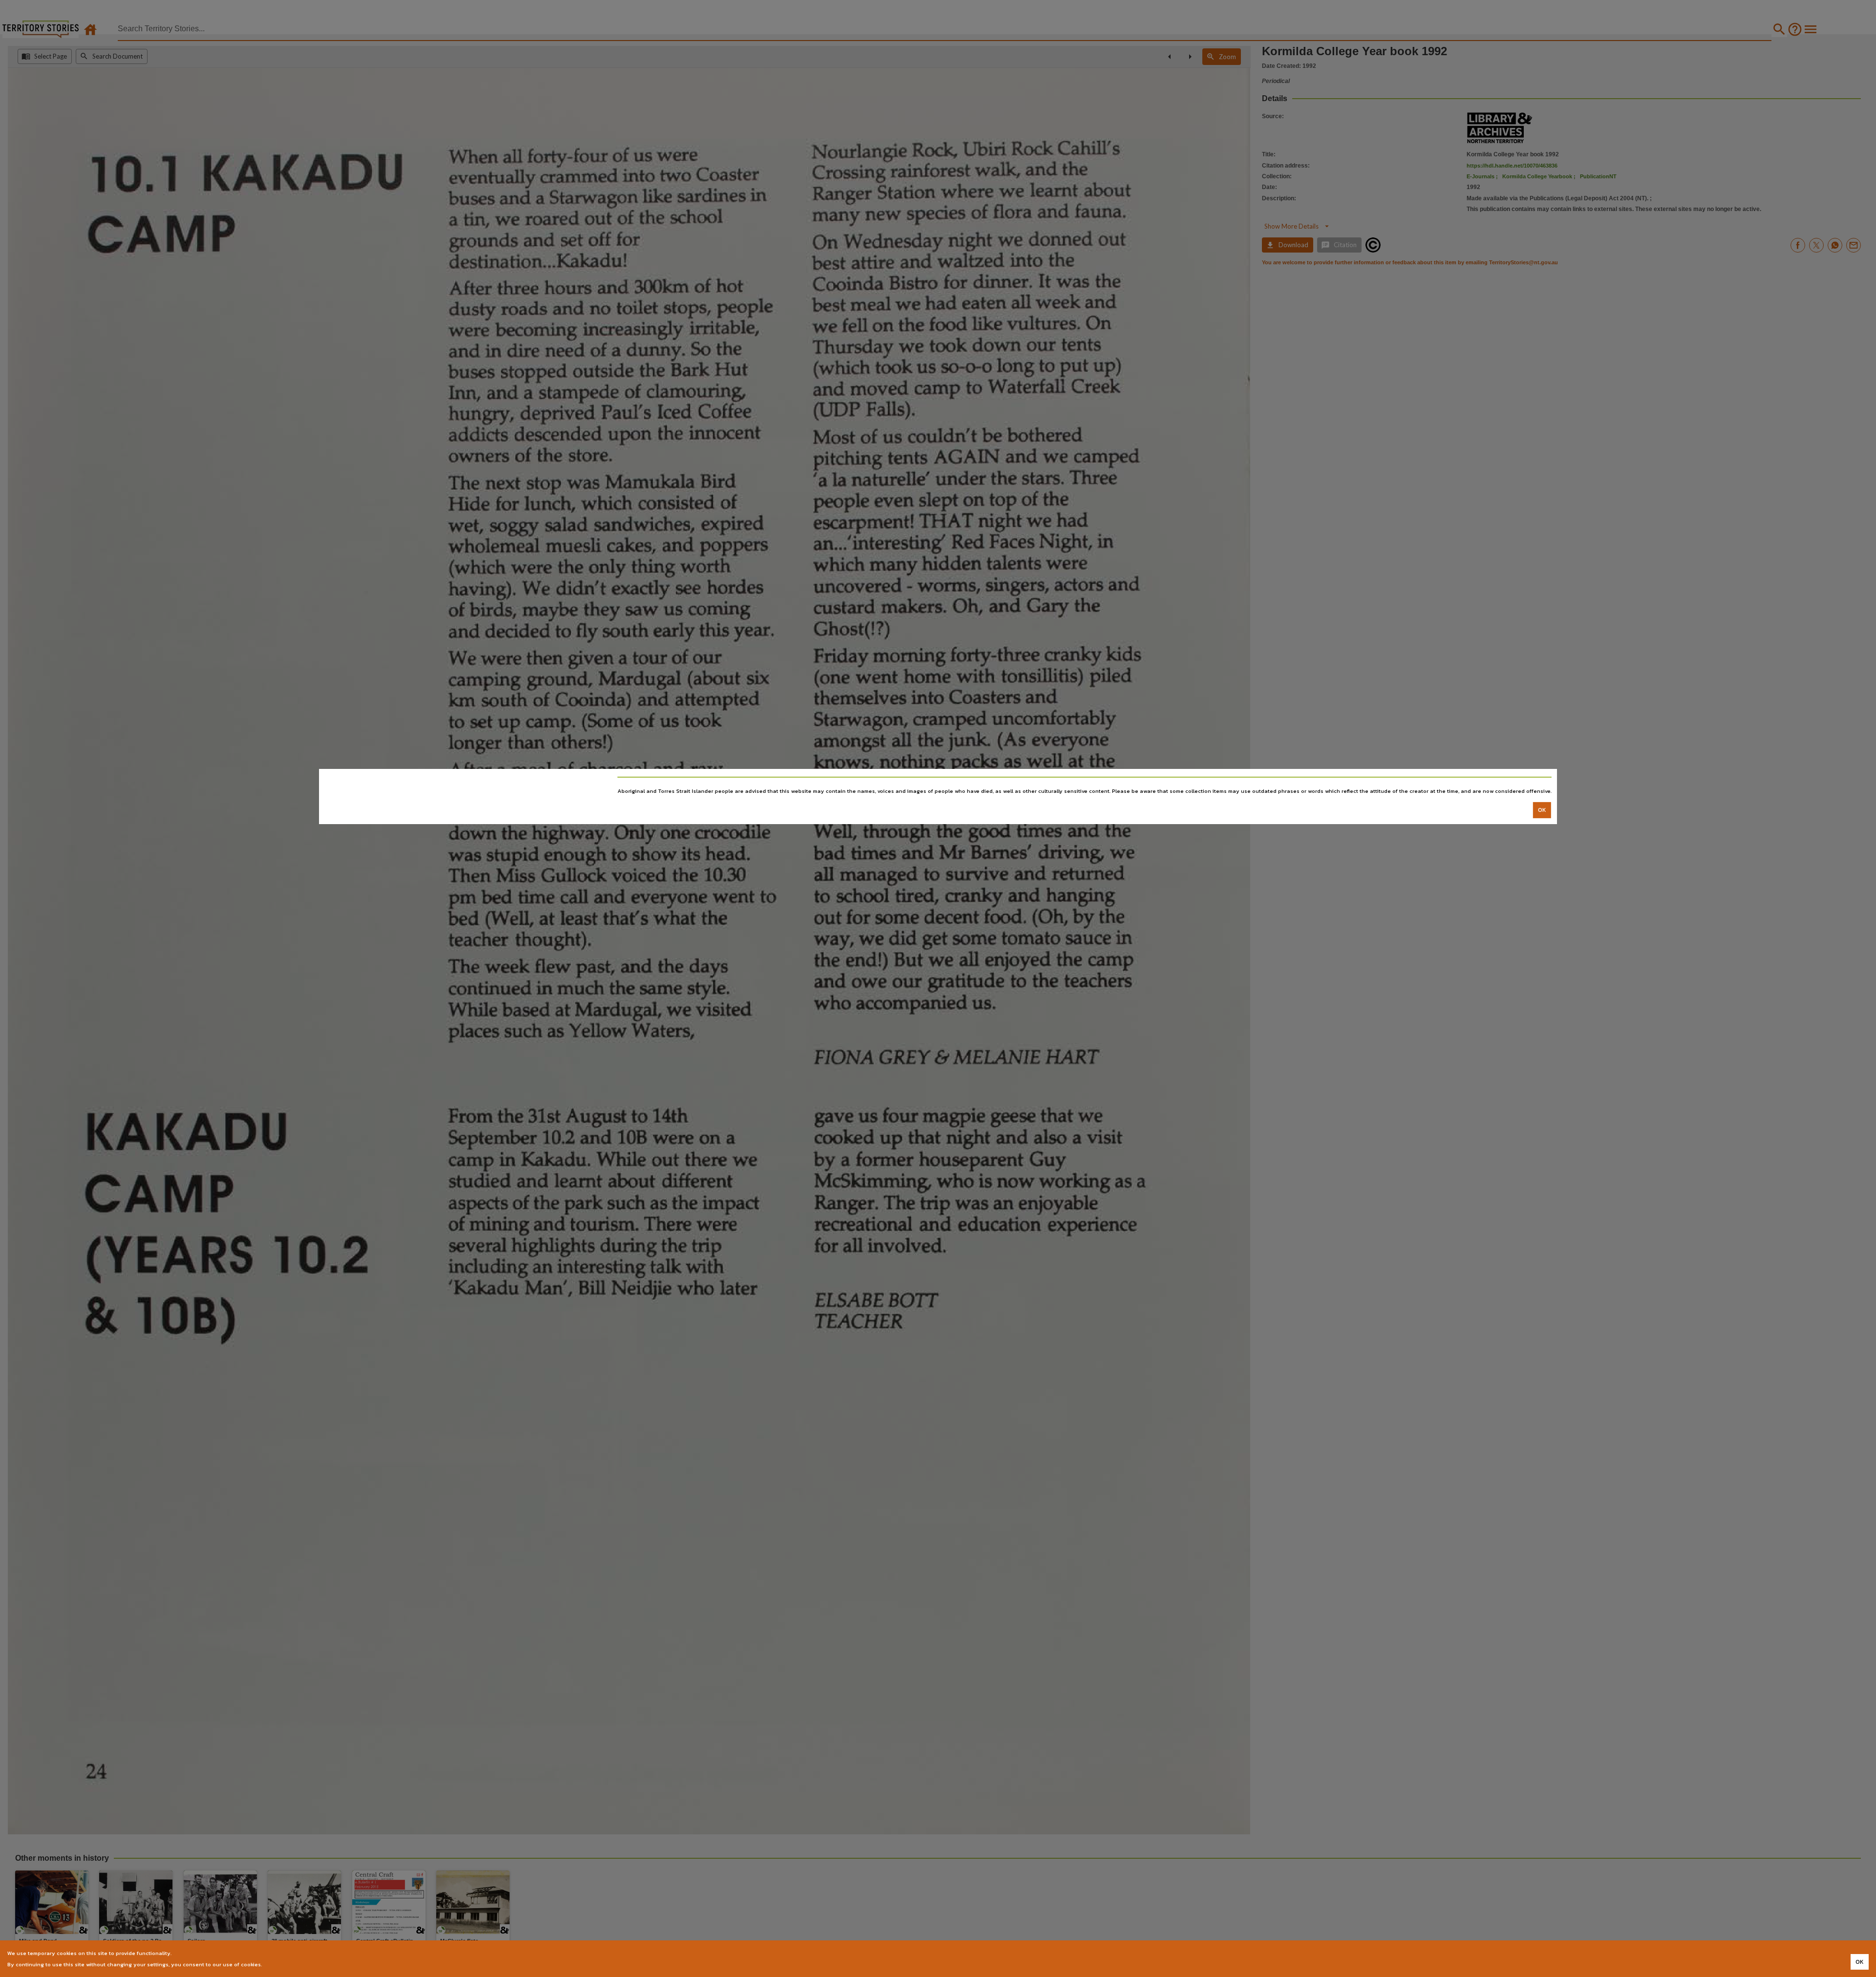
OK (1542, 810)
